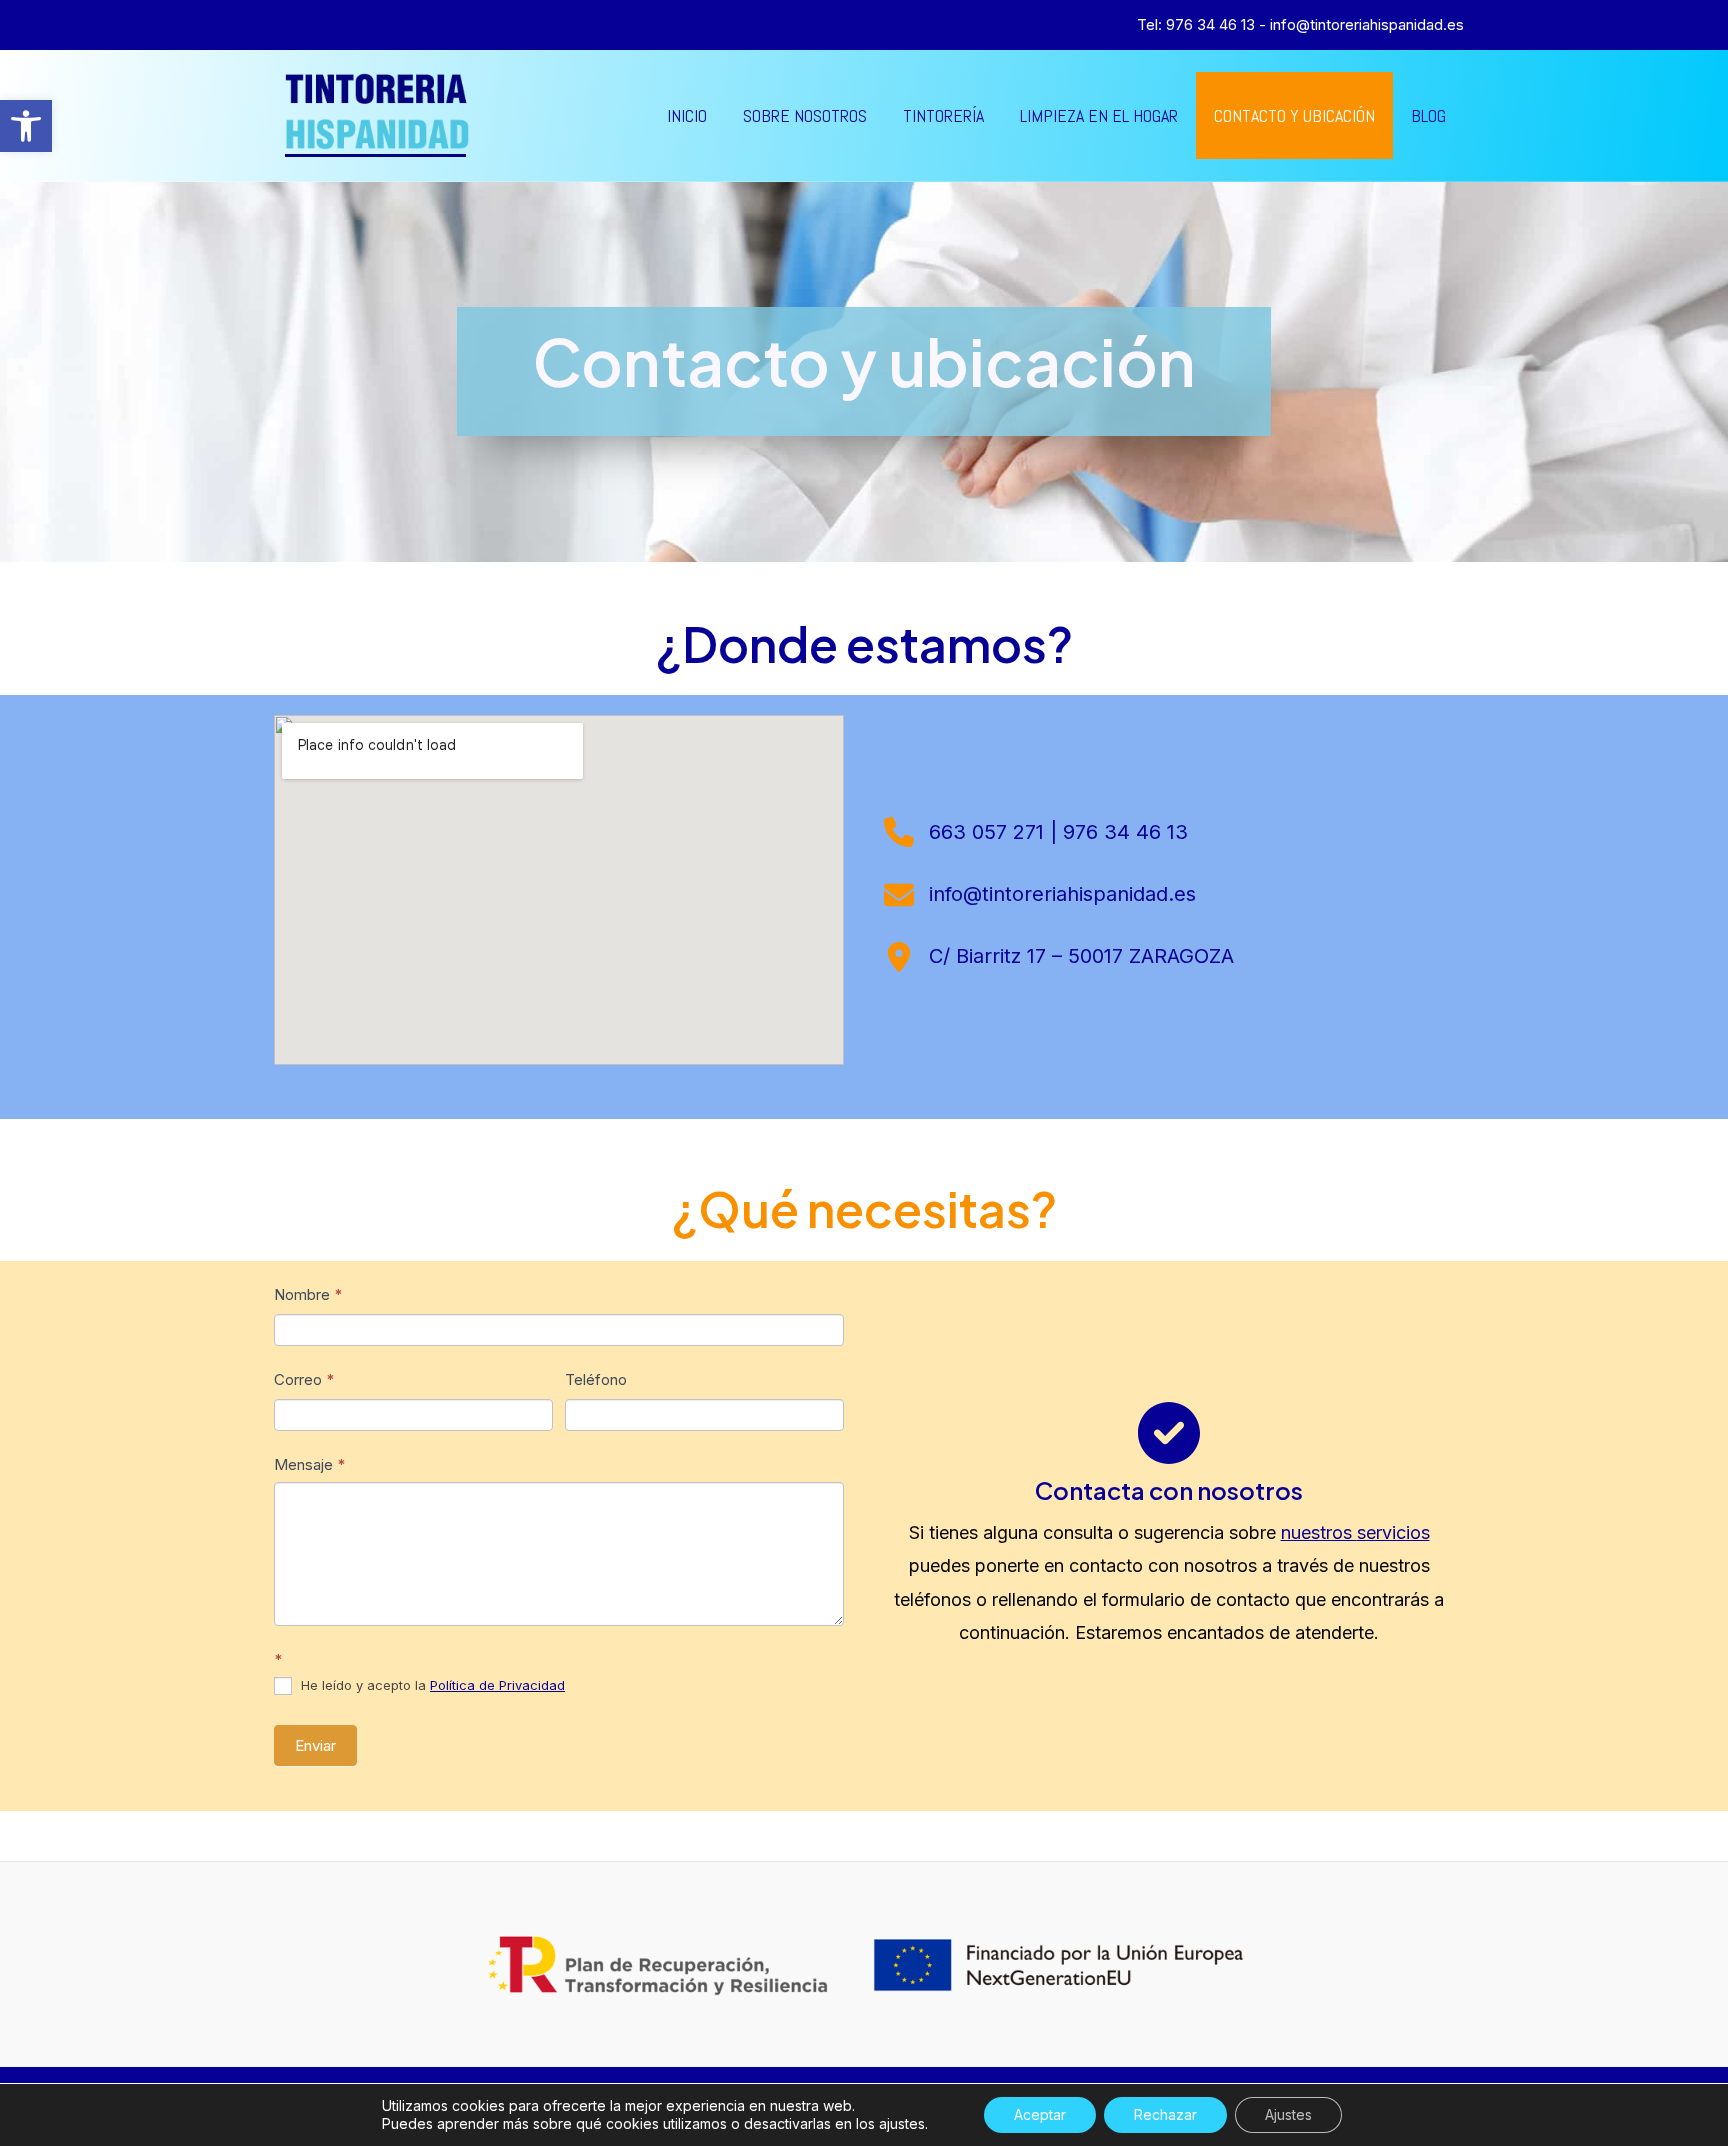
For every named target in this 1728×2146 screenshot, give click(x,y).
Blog (1428, 115)
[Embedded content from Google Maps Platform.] (559, 890)
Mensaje (309, 1464)
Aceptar (1040, 2114)
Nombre (308, 1294)
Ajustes (1288, 2114)
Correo (304, 1379)
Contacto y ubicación (1294, 115)
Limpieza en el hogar (1099, 115)
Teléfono (596, 1379)
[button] (26, 126)
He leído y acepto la (431, 1685)
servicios (1393, 1532)
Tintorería (943, 115)
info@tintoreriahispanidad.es (1367, 24)
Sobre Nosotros (805, 115)
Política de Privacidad (497, 1685)
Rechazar (1165, 2114)
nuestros (1319, 1532)
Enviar (315, 1745)
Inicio (687, 115)
